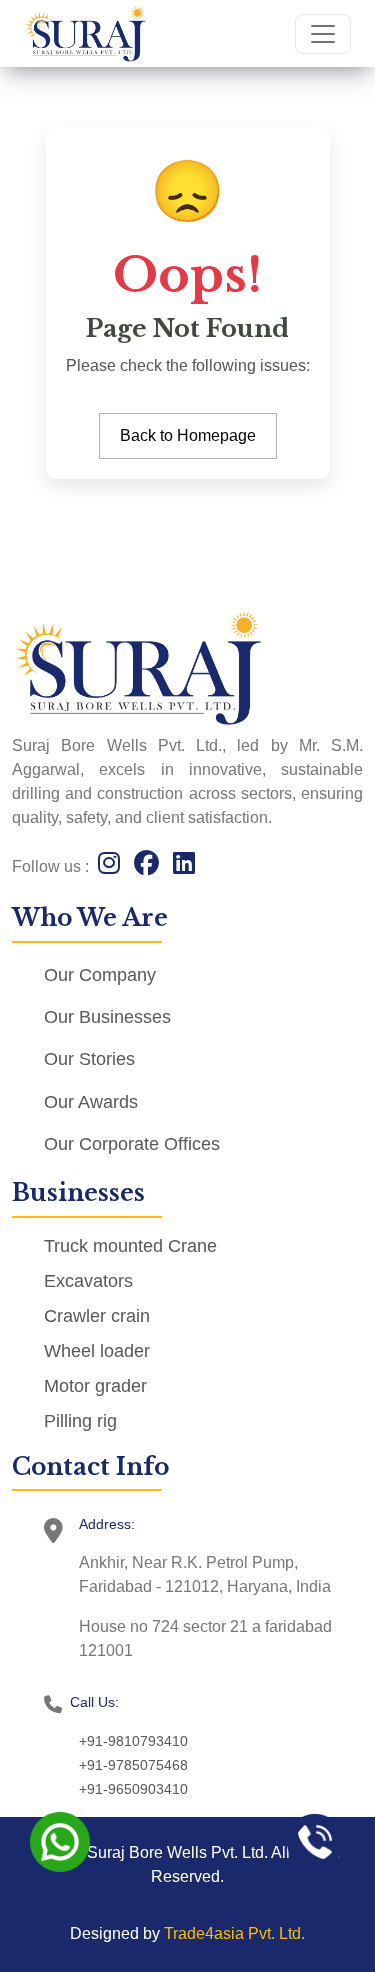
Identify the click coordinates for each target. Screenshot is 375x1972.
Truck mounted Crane (130, 1246)
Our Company (100, 975)
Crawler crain (97, 1316)
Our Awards (91, 1102)
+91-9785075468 (133, 1765)
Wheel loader (97, 1351)
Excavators (88, 1281)
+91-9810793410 (133, 1741)
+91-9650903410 (133, 1789)
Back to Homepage (188, 435)
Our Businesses (107, 1017)
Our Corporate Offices (132, 1144)
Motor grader (95, 1386)
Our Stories (89, 1059)
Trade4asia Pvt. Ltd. (234, 1933)
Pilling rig (80, 1421)
